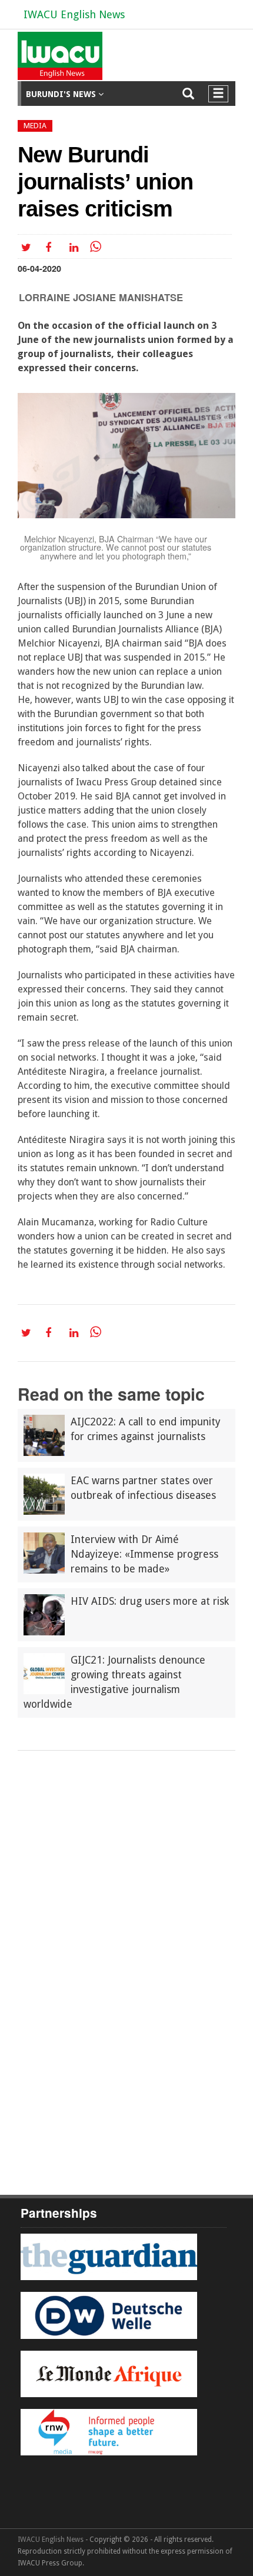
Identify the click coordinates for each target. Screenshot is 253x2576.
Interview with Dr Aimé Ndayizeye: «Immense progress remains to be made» (144, 1554)
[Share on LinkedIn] (76, 247)
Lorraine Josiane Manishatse (101, 297)
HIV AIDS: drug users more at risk (150, 1601)
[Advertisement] (126, 1883)
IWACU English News (74, 14)
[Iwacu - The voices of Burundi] (58, 60)
